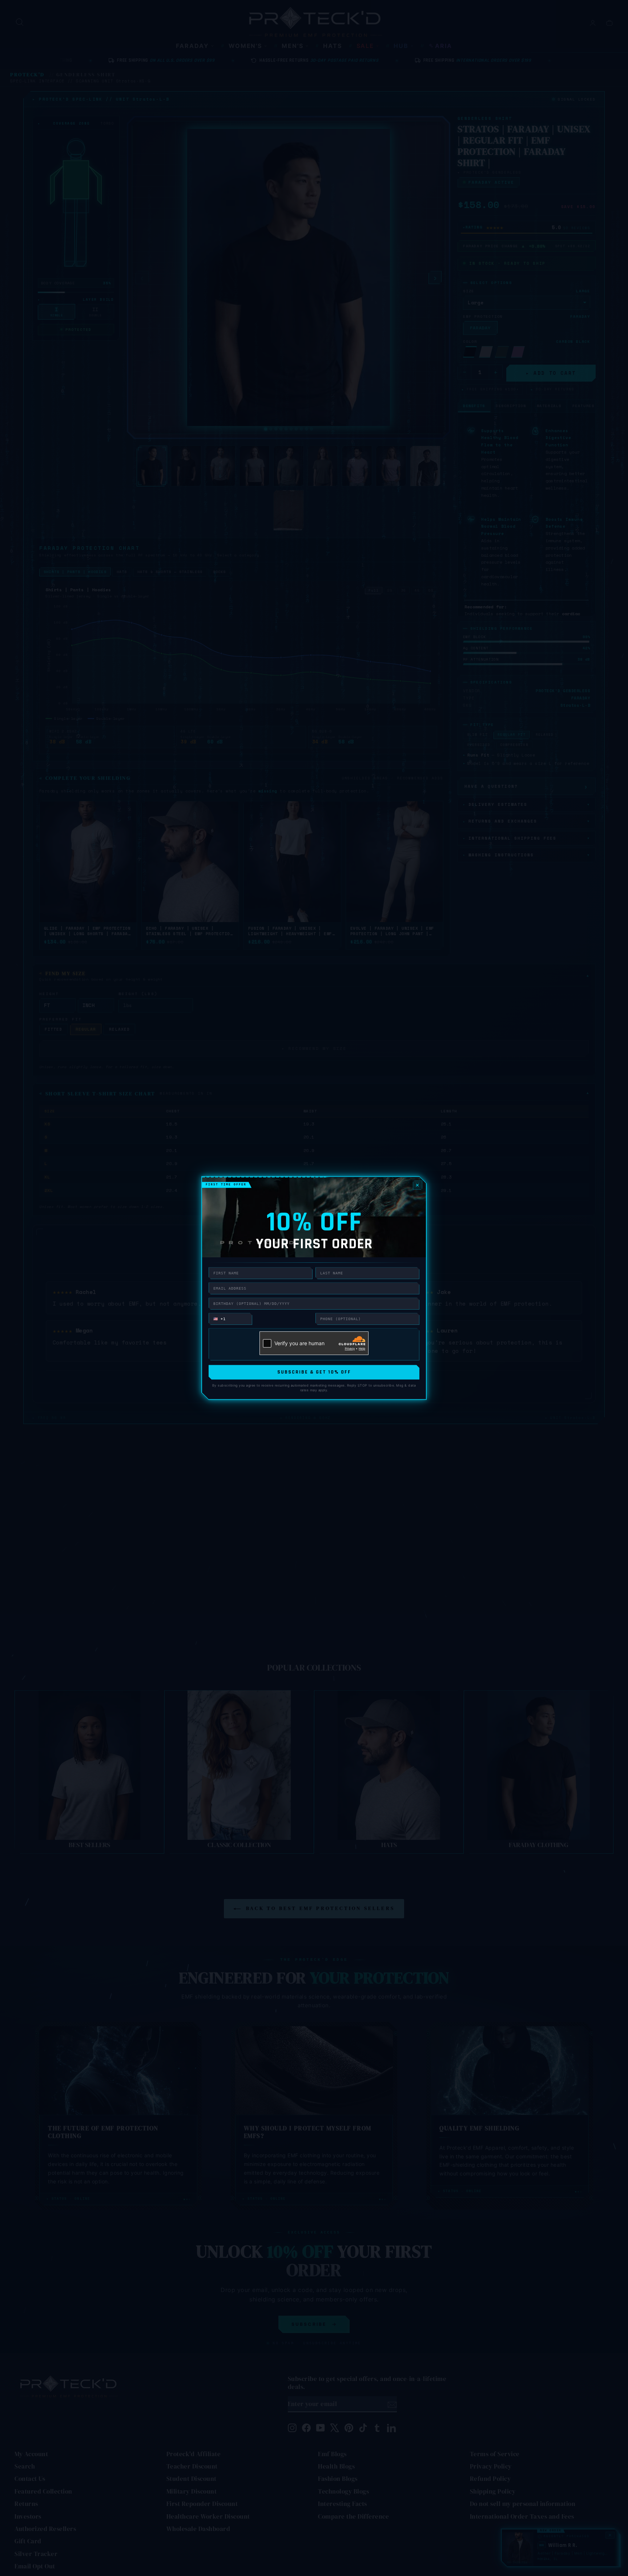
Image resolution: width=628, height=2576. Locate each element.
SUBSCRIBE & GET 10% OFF (314, 1372)
